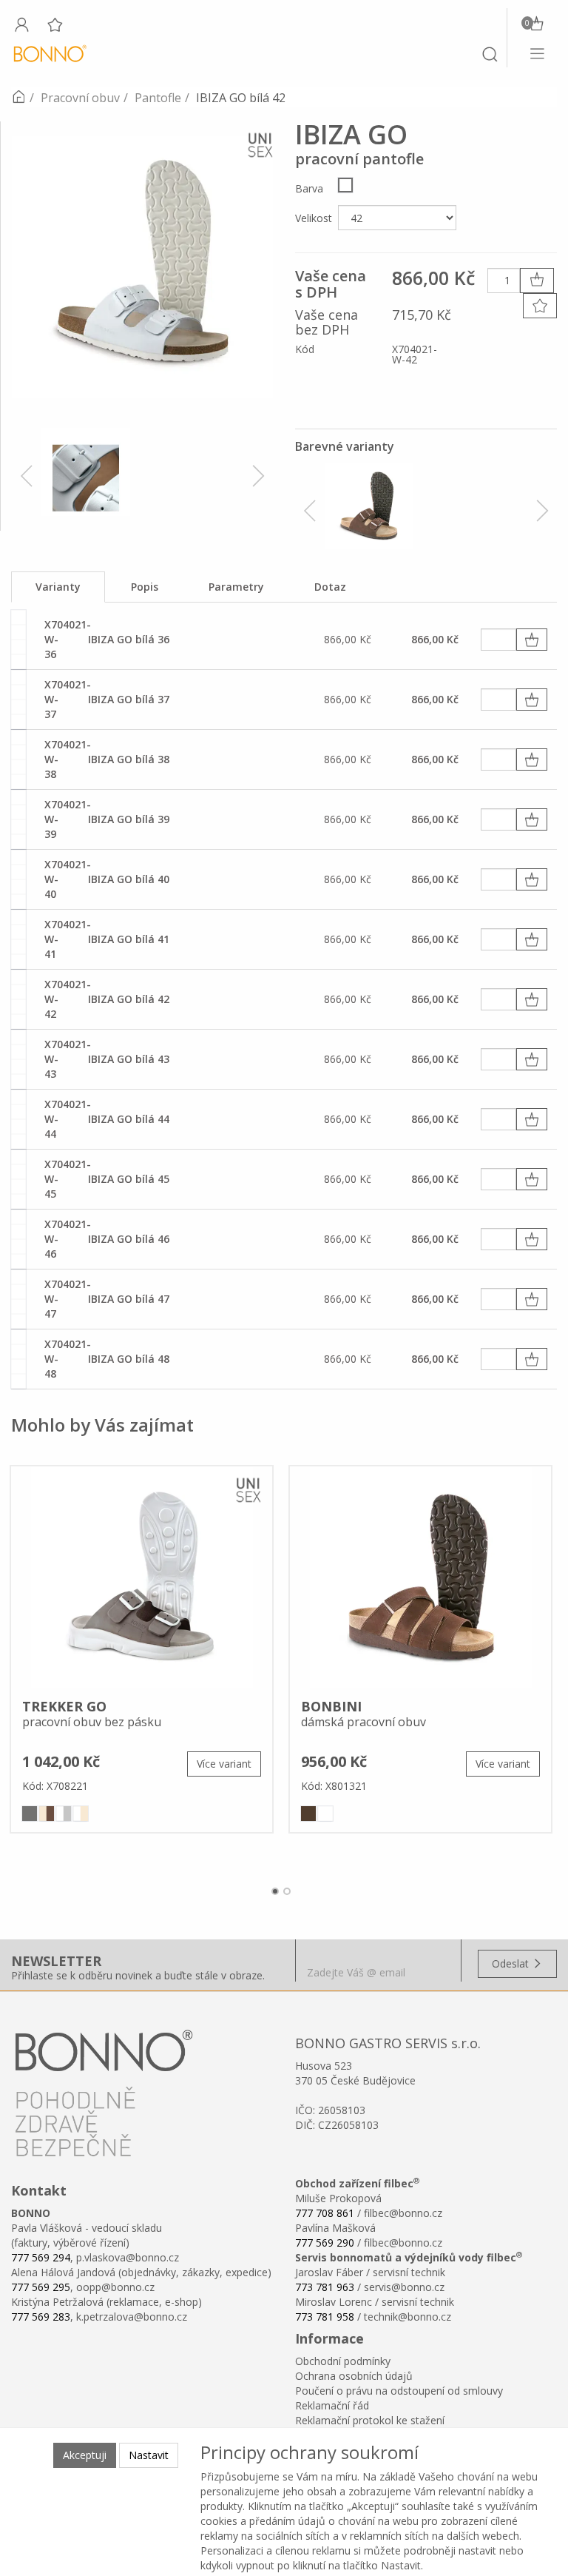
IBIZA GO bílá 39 (129, 819)
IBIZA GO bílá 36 (129, 639)
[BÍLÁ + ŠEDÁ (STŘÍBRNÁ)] (64, 1814)
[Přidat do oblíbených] (540, 306)
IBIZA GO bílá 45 (129, 1179)
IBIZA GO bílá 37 (129, 699)
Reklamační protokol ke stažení (370, 2420)
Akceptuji (85, 2455)
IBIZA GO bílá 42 (129, 999)
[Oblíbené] (55, 24)
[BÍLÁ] (345, 185)
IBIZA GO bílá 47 (129, 1299)
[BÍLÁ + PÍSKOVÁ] (81, 1814)
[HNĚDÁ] (308, 1814)
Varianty (58, 587)
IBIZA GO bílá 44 (129, 1119)
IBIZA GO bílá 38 (129, 759)
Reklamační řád (332, 2405)
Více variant (224, 1764)
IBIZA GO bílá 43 (129, 1059)
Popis (145, 587)
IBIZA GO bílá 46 (129, 1239)
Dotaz (330, 587)
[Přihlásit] (21, 24)
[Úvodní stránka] (18, 98)
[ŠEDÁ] (30, 1814)
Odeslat (512, 1963)
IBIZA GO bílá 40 (129, 879)
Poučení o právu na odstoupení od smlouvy (399, 2391)
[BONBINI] (420, 1577)
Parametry (236, 587)
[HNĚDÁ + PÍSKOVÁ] (47, 1814)
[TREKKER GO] (142, 1577)
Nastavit (149, 2455)
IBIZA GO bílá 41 (129, 939)
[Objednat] (532, 640)
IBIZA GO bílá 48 (129, 1359)
